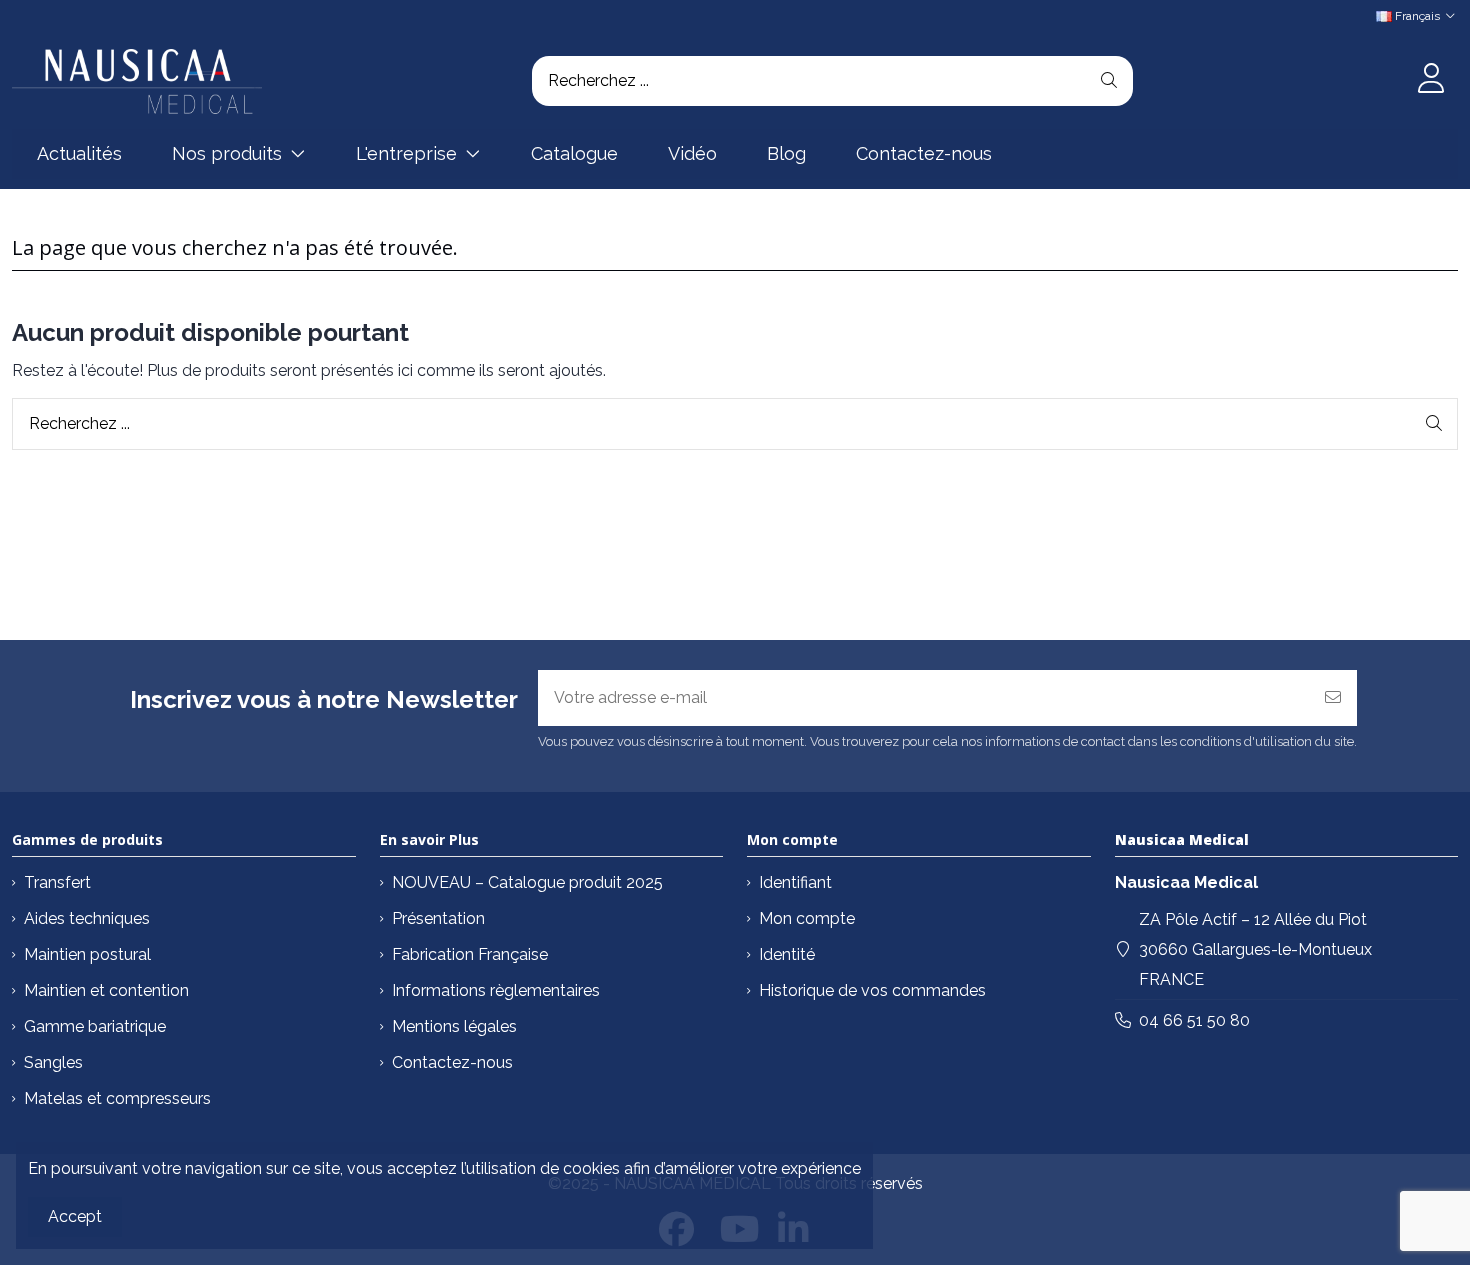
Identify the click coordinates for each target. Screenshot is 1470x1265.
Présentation (438, 918)
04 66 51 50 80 (1194, 1020)
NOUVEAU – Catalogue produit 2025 (527, 882)
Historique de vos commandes (872, 990)
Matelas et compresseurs (117, 1098)
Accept (75, 1216)
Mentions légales (454, 1026)
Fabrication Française (470, 954)
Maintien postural (87, 954)
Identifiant (795, 882)
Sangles (53, 1062)
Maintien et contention (106, 990)
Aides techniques (87, 918)
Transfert (57, 882)
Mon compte (807, 918)
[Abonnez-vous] (1333, 698)
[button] (239, 154)
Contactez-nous (452, 1062)
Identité (787, 954)
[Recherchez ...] (1109, 81)
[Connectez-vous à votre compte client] (1430, 81)
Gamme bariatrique (95, 1026)
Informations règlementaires (496, 990)
